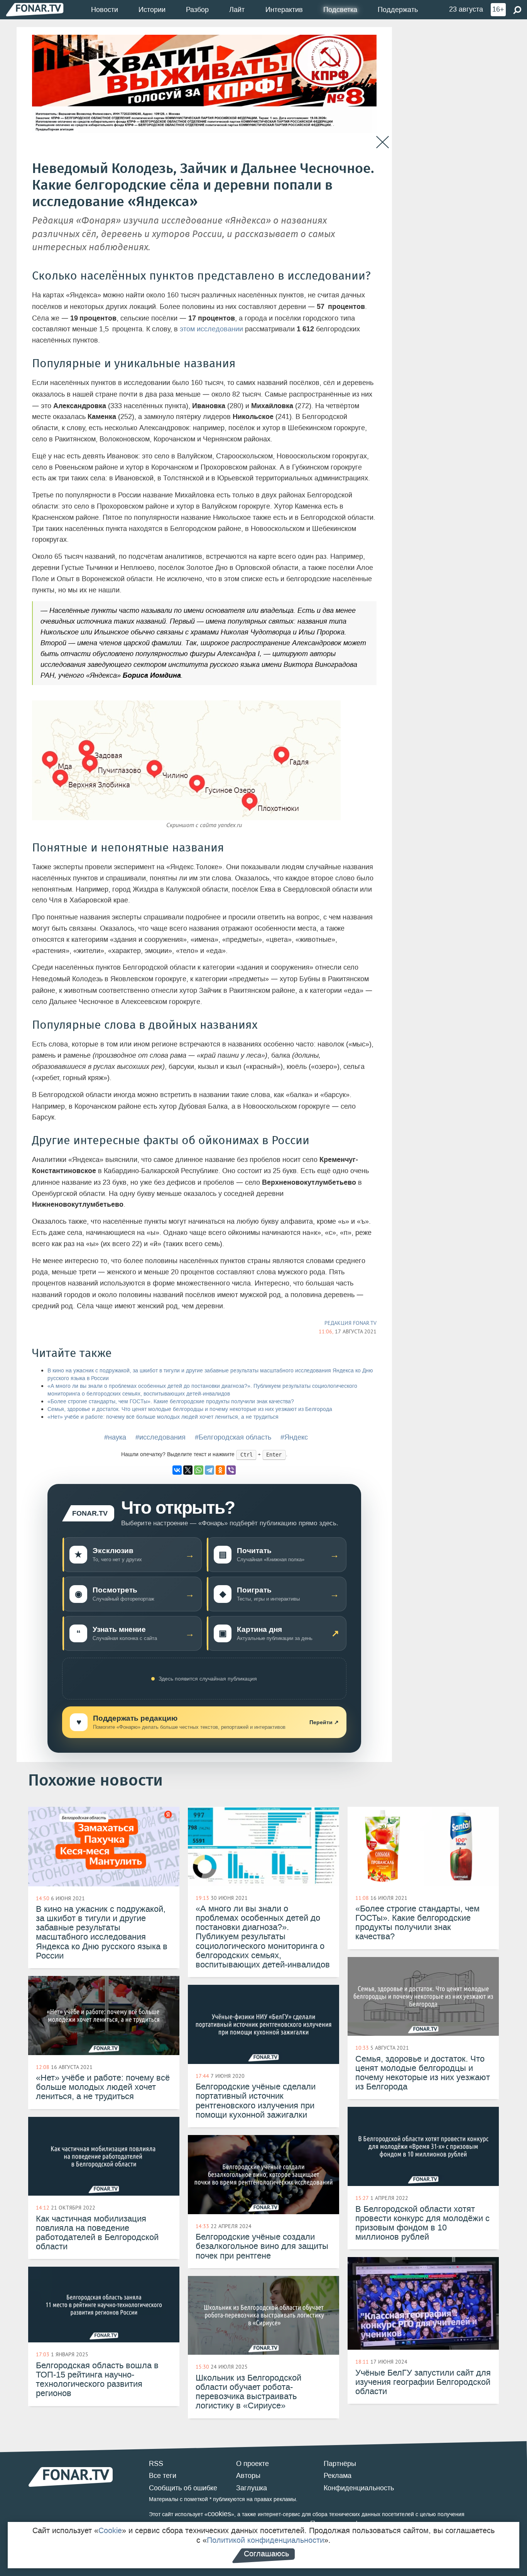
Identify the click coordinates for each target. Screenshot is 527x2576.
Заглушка (252, 2488)
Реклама (338, 2476)
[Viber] (231, 1470)
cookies (219, 2514)
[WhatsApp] (199, 1470)
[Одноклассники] (220, 1470)
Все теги (163, 2476)
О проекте (253, 2464)
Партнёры (340, 2464)
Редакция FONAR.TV (350, 1323)
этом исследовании (211, 329)
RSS (156, 2464)
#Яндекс (294, 1437)
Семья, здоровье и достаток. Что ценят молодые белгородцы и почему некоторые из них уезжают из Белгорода (190, 1409)
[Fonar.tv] (35, 9)
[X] (188, 1470)
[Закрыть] (383, 142)
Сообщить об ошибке (183, 2488)
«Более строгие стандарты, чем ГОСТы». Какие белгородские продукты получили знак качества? (171, 1402)
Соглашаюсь (266, 2554)
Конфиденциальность (359, 2488)
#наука (115, 1437)
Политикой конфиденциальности (265, 2540)
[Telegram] (209, 1470)
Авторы (248, 2476)
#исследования (160, 1437)
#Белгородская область (233, 1437)
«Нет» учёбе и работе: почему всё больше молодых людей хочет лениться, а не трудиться (163, 1417)
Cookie (110, 2530)
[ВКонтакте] (177, 1470)
